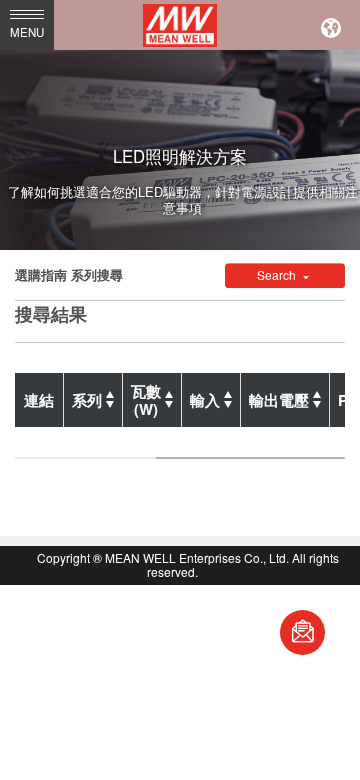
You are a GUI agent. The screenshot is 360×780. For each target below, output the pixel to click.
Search (278, 275)
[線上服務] (302, 632)
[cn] (331, 25)
